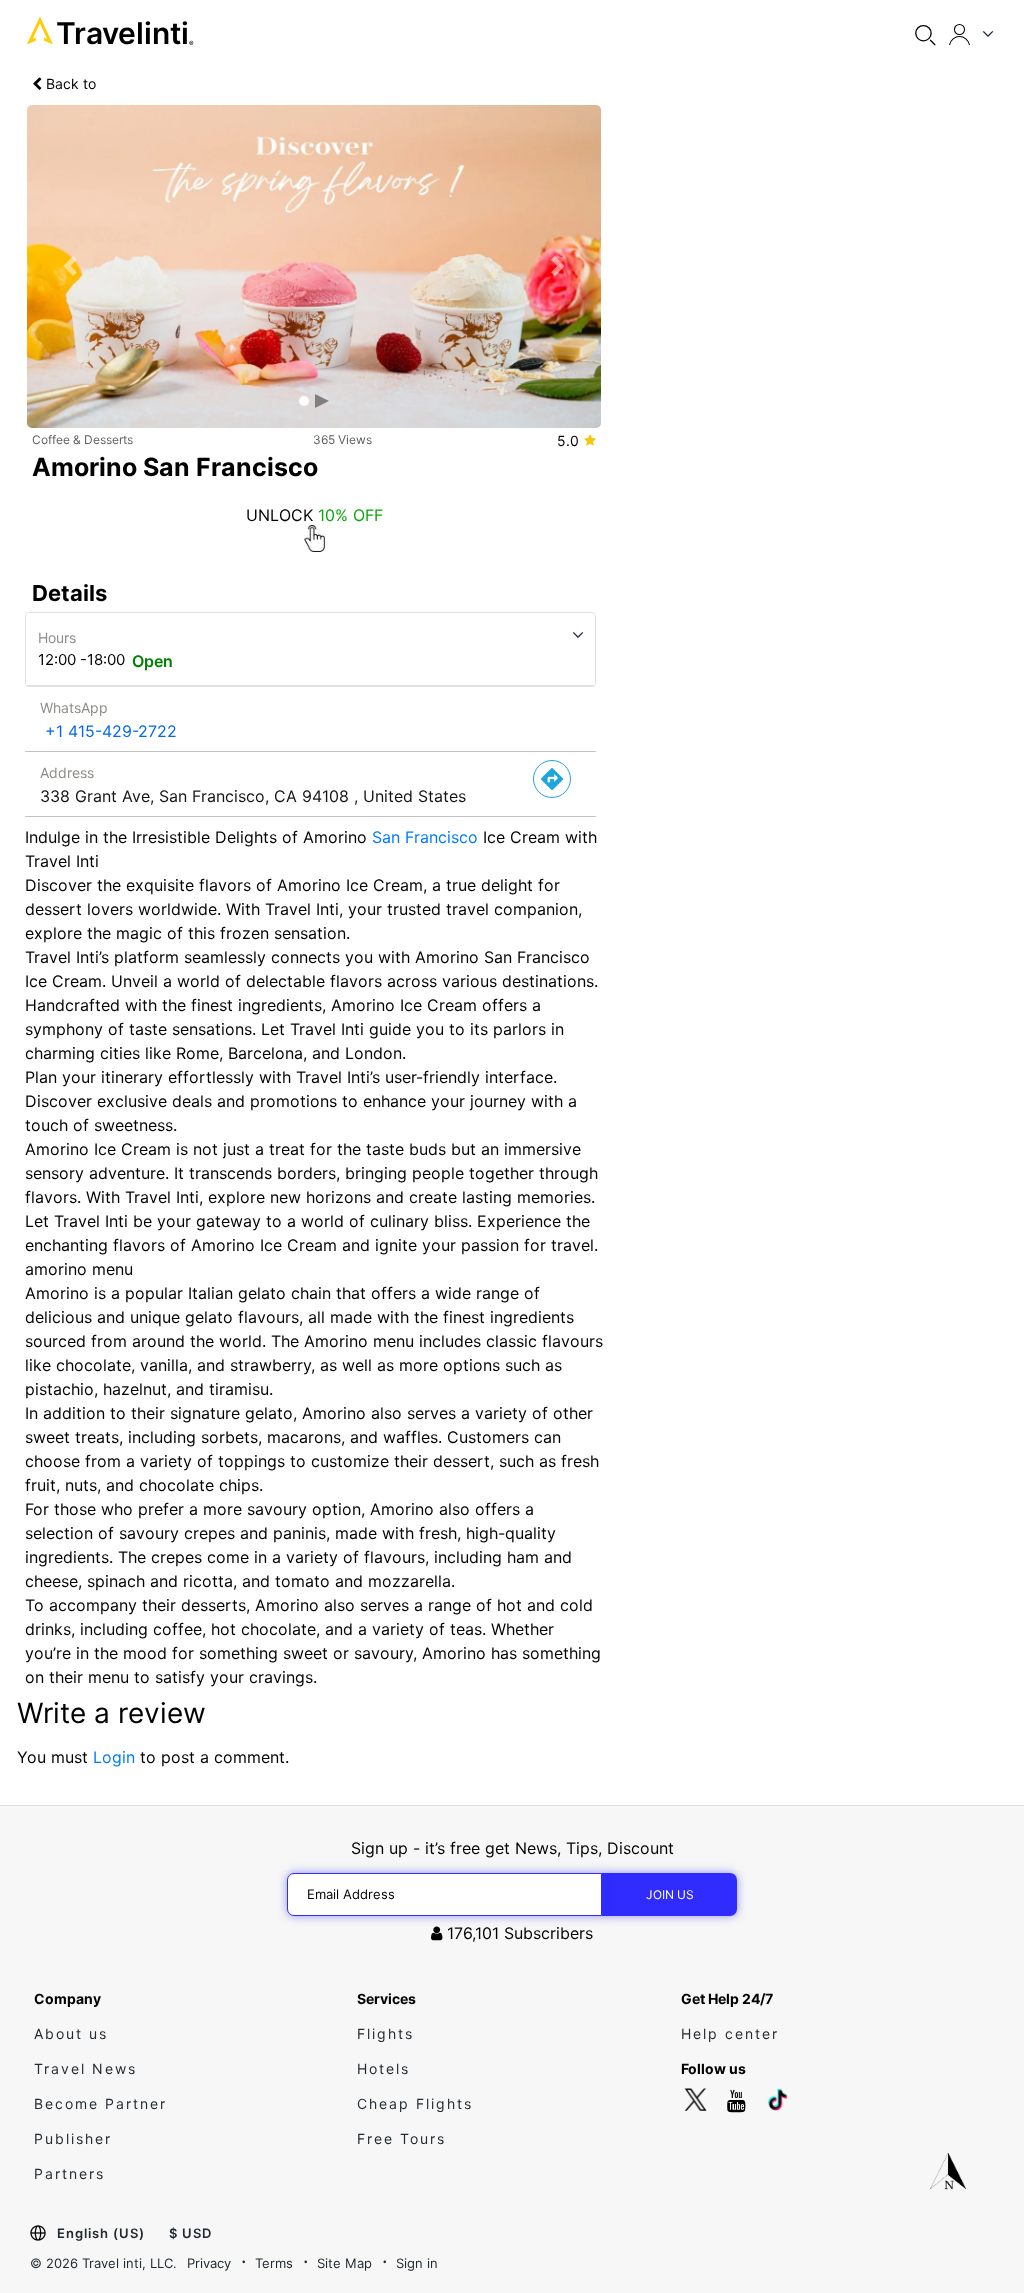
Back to (69, 83)
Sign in (417, 2263)
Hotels (383, 2068)
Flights (385, 2033)
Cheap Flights (415, 2103)
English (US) (101, 2233)
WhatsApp (74, 707)
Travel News (85, 2068)
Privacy (209, 2263)
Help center (730, 2033)
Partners (69, 2173)
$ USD (190, 2233)
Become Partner (100, 2103)
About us (71, 2033)
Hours (57, 637)
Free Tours (401, 2138)
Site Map (344, 2263)
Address (67, 772)
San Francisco (425, 837)
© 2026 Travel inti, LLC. (103, 2263)
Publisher (73, 2138)
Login (114, 1757)
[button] (70, 266)
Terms (274, 2263)
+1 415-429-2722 (111, 731)
